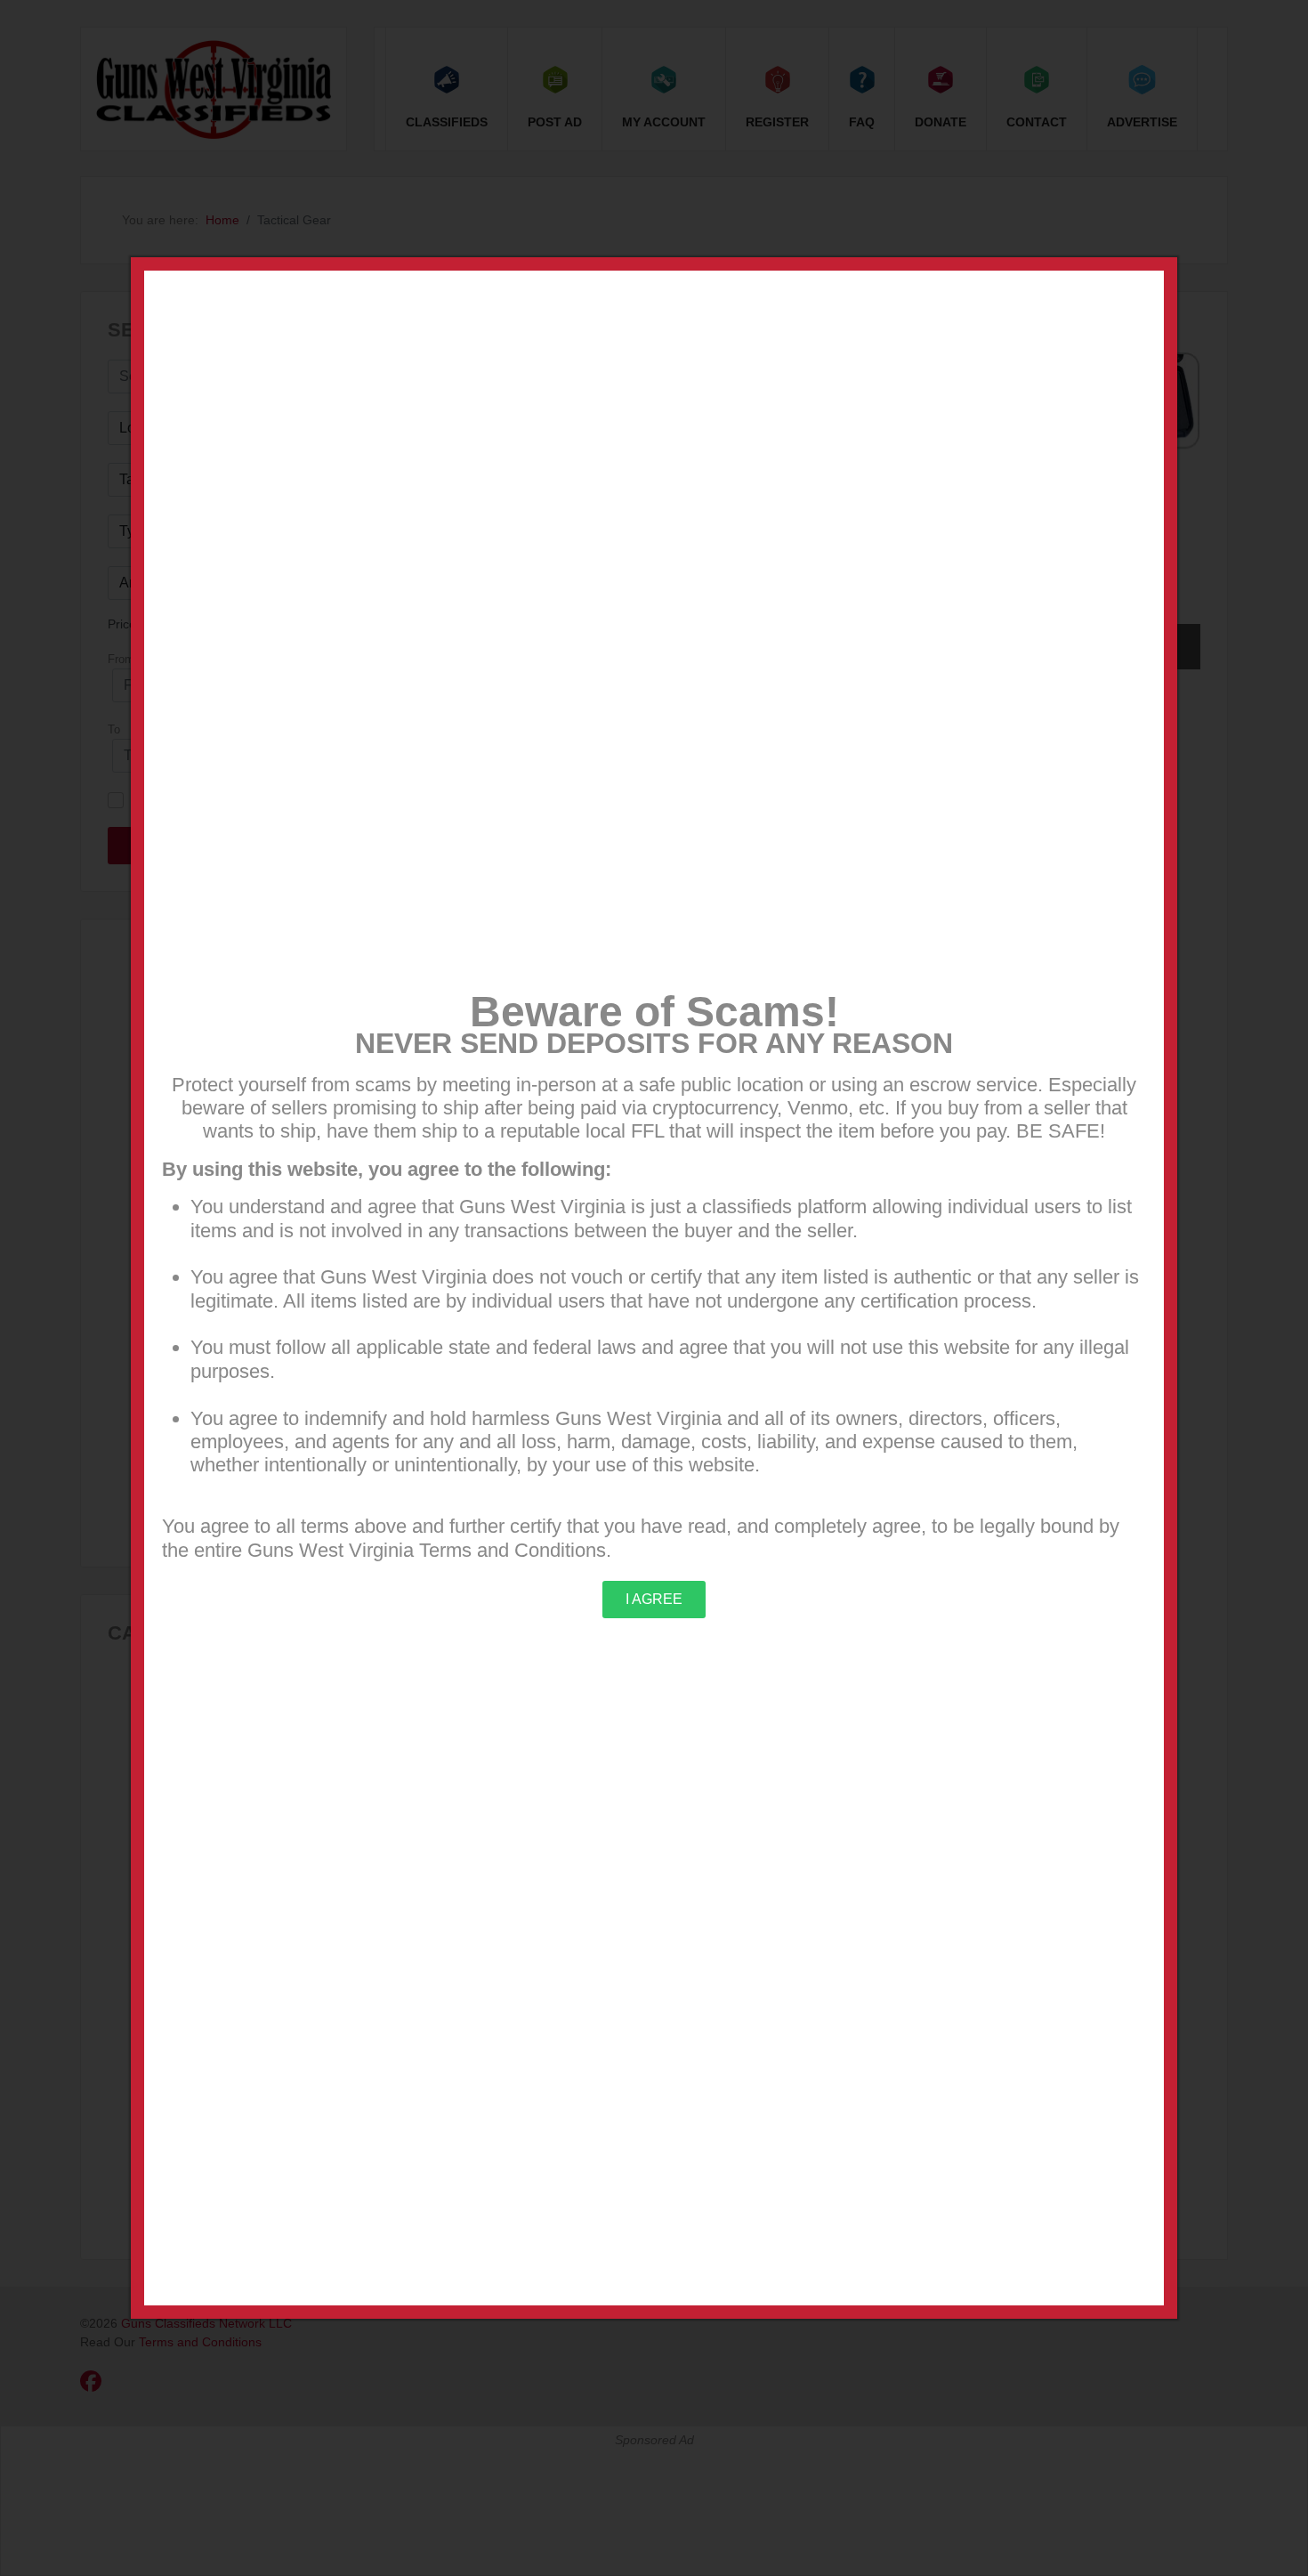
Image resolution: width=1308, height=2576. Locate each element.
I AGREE (654, 1599)
